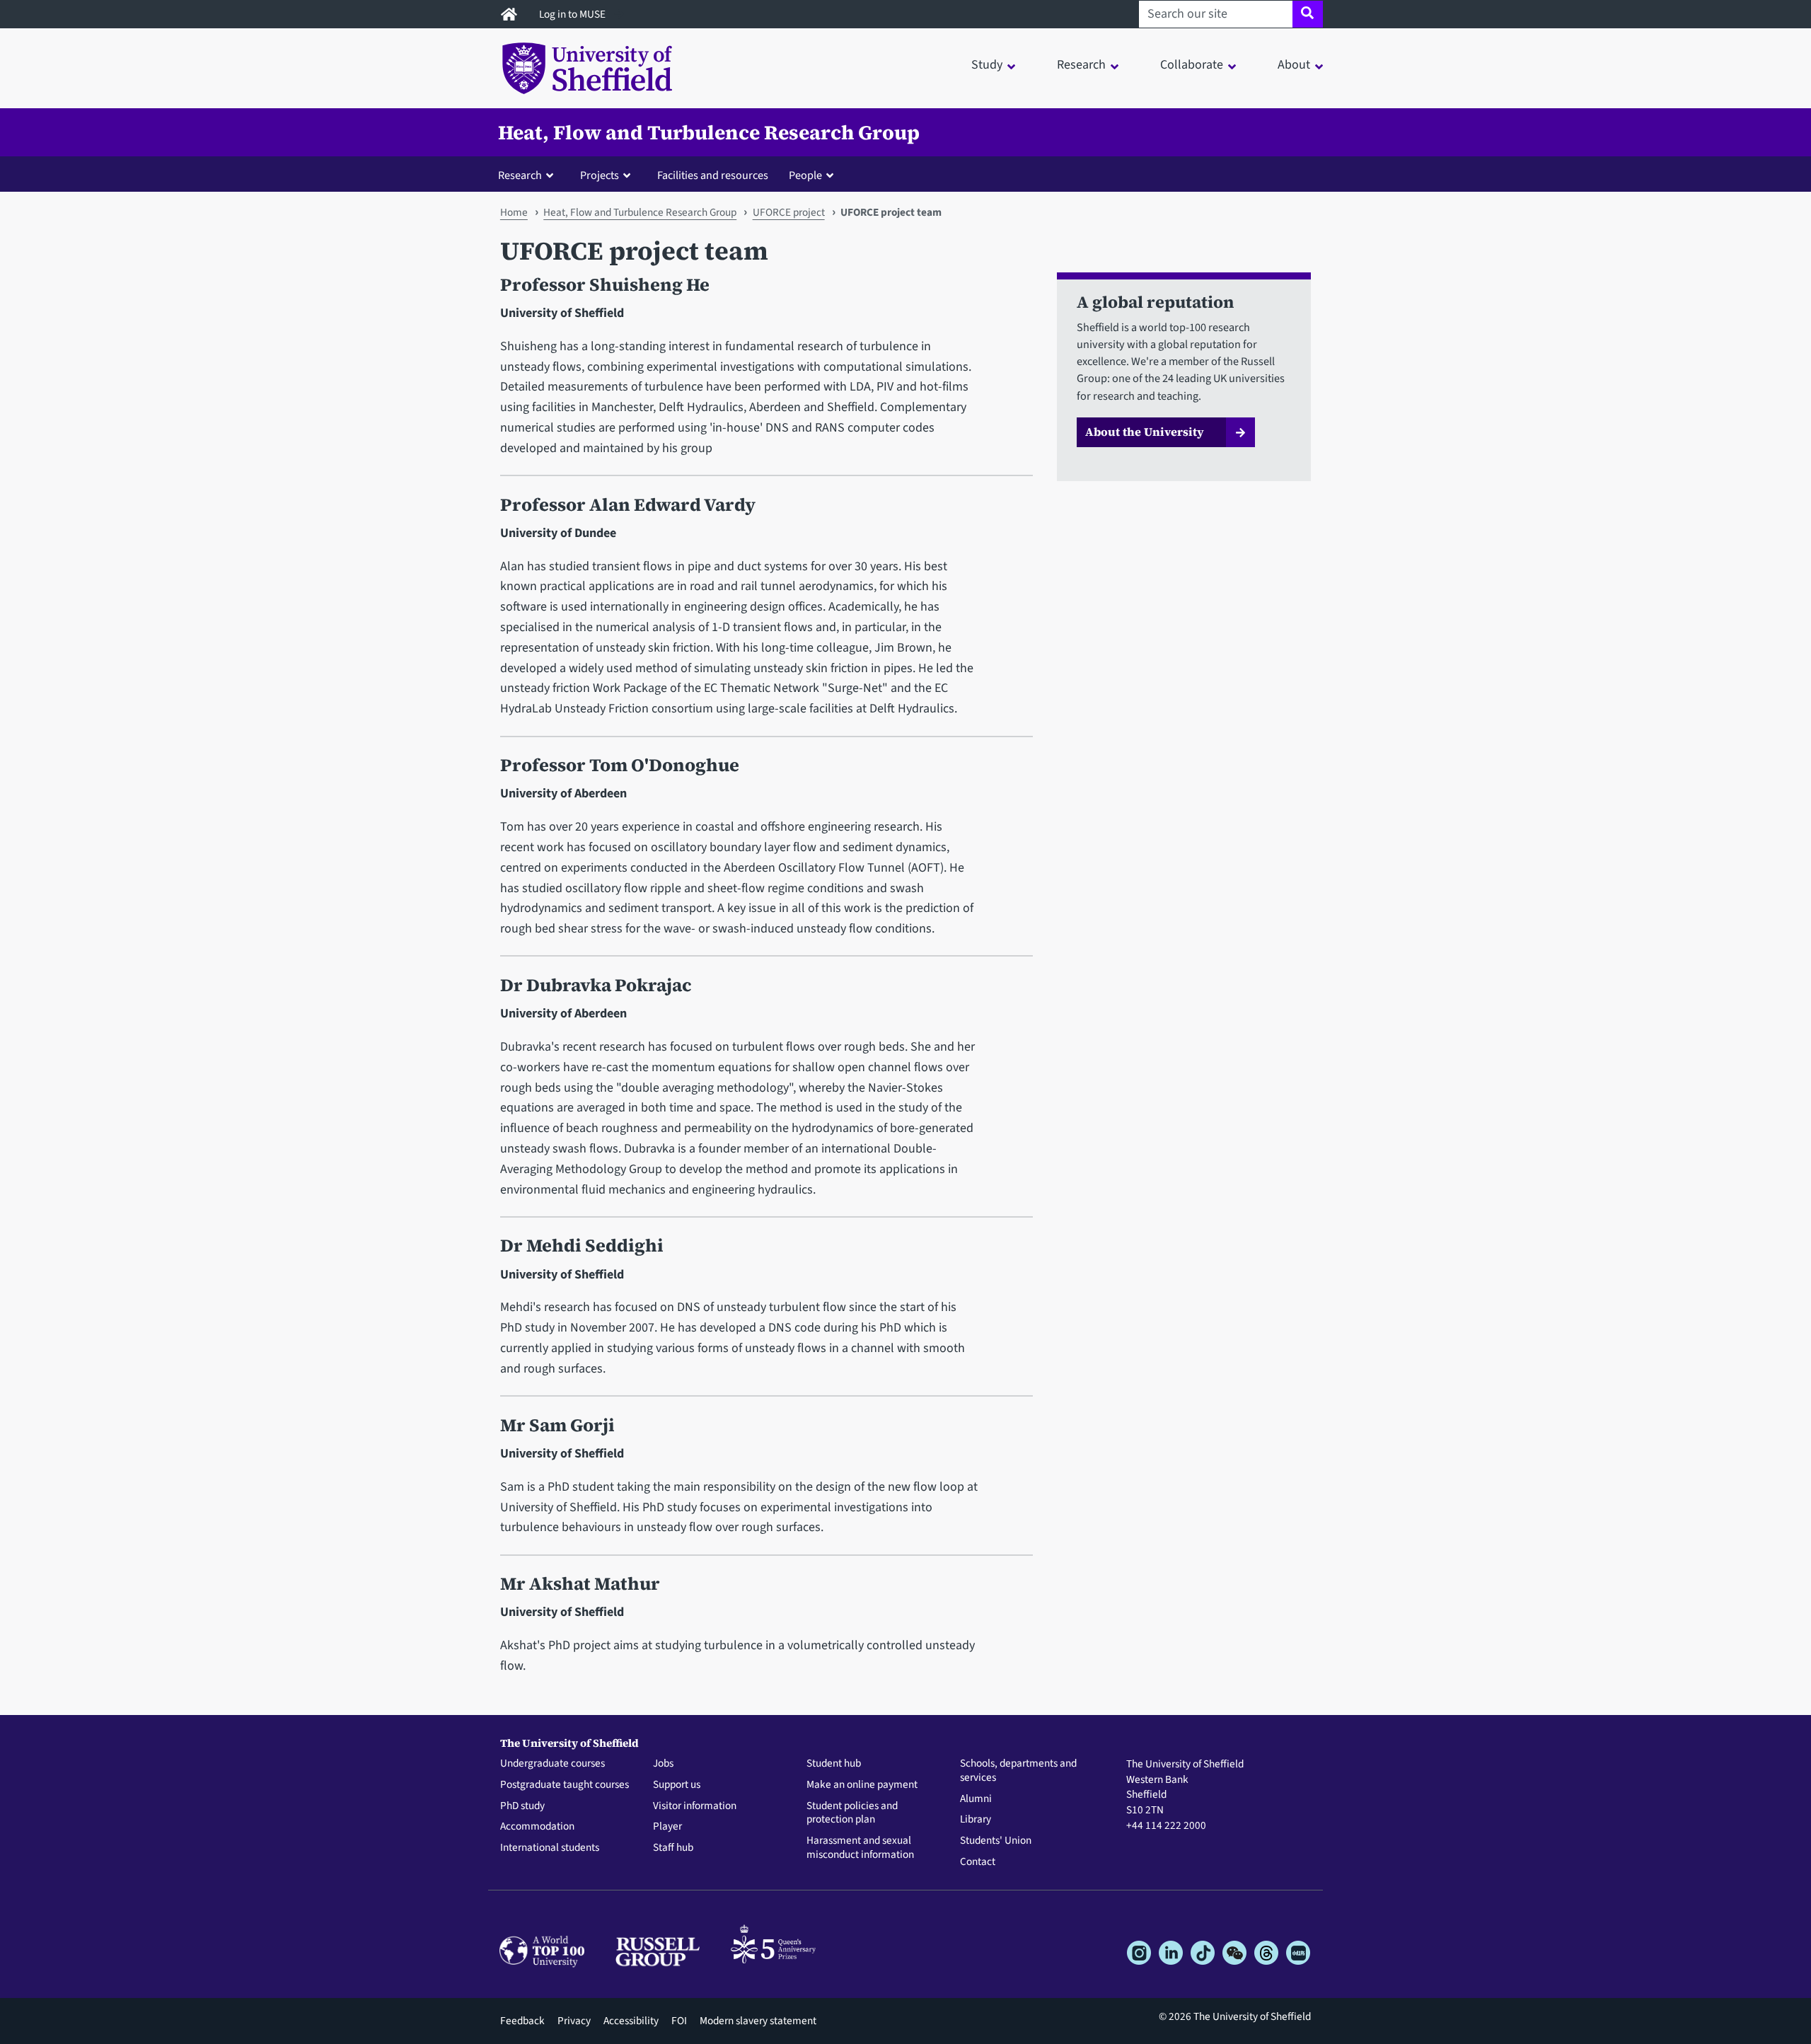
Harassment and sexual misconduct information (860, 1848)
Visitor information (695, 1806)
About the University (1145, 432)
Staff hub (673, 1848)
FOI (679, 2021)
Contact (978, 1862)
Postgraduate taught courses (565, 1785)
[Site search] (1308, 14)
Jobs (663, 1764)
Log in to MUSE (573, 14)
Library (976, 1820)
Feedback (522, 2021)
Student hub (834, 1764)
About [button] (1294, 65)
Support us (677, 1785)
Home (514, 212)
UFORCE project (789, 212)
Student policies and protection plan (852, 1813)
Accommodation (537, 1827)
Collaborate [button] (1192, 65)
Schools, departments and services (1018, 1771)
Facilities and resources (713, 175)
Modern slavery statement (758, 2021)
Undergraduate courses (552, 1764)
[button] (529, 175)
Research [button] (1081, 65)
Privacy (574, 2021)
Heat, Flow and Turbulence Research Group (709, 132)
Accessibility (631, 2021)
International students (550, 1848)
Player (667, 1827)
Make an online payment (862, 1785)
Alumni (976, 1799)
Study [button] (987, 65)
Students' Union (996, 1841)
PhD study (522, 1806)
